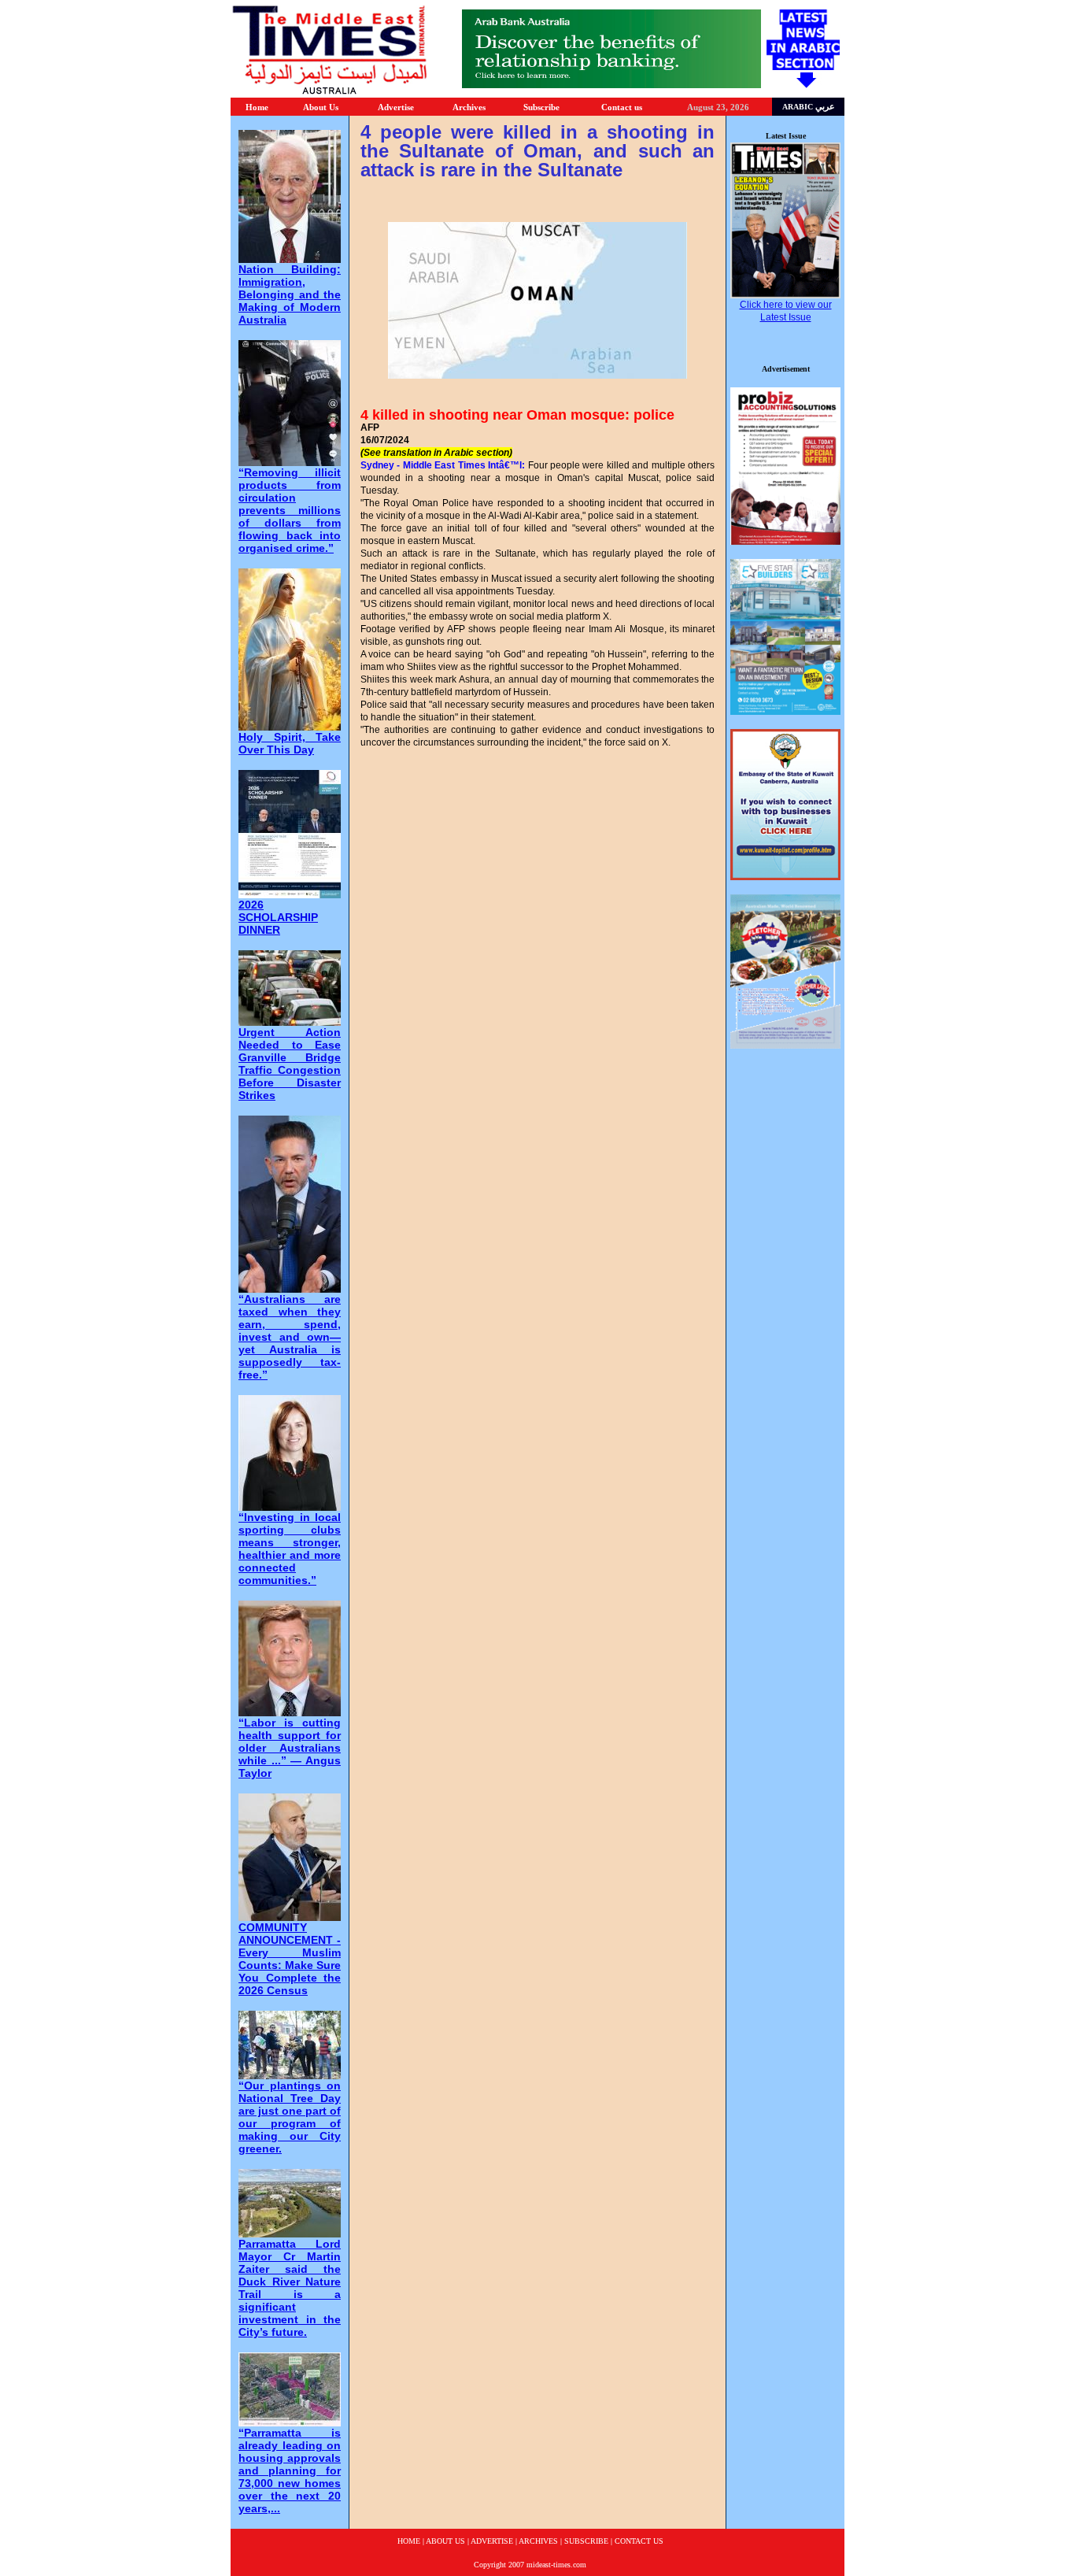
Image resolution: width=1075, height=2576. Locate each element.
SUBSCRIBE (586, 2541)
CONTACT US (639, 2541)
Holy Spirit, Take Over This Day (290, 743)
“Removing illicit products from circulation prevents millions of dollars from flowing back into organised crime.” (290, 510)
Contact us (622, 107)
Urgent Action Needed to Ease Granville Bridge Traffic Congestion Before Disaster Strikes (290, 1064)
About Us (321, 107)
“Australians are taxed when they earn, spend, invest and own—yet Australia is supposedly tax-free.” (290, 1337)
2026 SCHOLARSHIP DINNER (278, 917)
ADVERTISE (492, 2541)
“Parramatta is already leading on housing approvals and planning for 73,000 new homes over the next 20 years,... (290, 2471)
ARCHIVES (538, 2541)
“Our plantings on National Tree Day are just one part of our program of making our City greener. (290, 2117)
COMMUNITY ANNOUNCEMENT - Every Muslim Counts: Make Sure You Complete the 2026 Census (290, 1959)
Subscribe (541, 107)
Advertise (396, 107)
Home (257, 107)
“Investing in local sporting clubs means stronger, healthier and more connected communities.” (290, 1549)
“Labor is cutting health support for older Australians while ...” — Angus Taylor (290, 1748)
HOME (409, 2541)
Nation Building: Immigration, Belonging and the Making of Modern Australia (290, 294)
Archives (469, 107)
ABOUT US (445, 2541)
